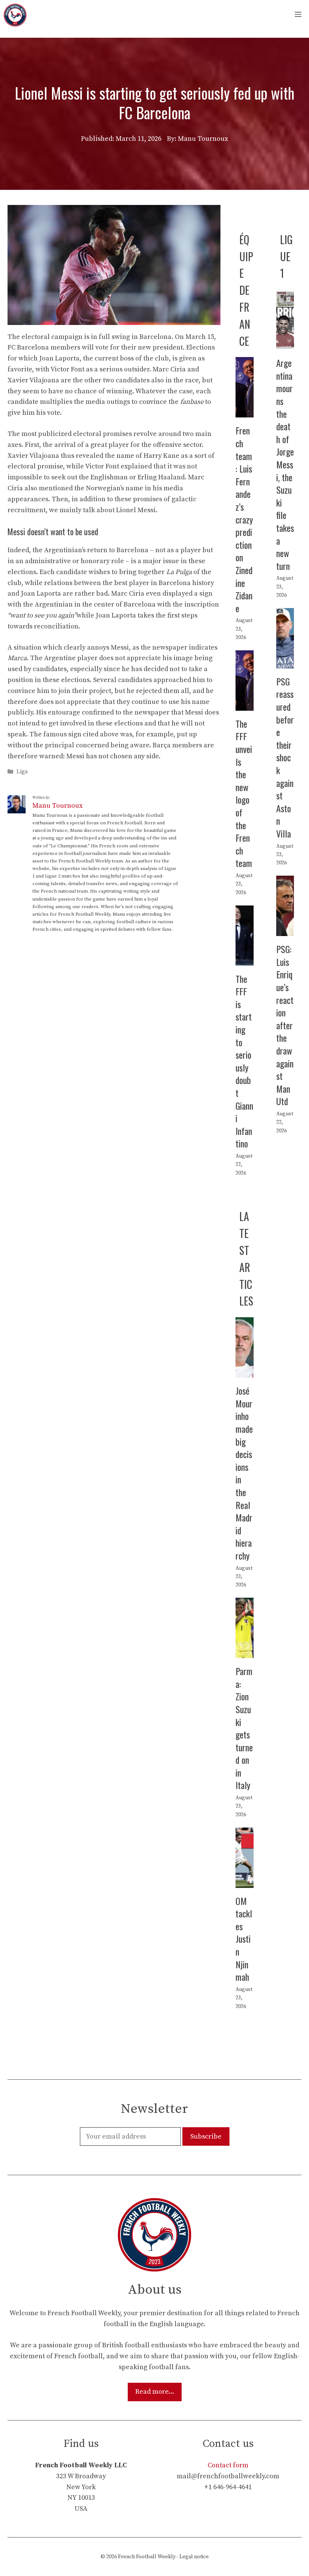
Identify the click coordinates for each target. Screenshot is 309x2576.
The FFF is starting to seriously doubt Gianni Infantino (244, 1061)
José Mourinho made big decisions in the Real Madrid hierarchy (244, 1473)
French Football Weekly (147, 2557)
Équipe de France (246, 290)
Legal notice (194, 2557)
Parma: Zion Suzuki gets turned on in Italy (244, 1728)
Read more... (155, 2392)
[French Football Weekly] (15, 15)
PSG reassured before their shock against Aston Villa (285, 757)
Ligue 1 (286, 256)
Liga (22, 772)
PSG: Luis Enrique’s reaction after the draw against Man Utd (285, 1025)
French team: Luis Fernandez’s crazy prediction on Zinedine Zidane (244, 519)
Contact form (228, 2465)
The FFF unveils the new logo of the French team (244, 793)
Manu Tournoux (57, 806)
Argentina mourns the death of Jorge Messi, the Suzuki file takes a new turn (285, 464)
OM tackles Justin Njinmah (244, 1939)
